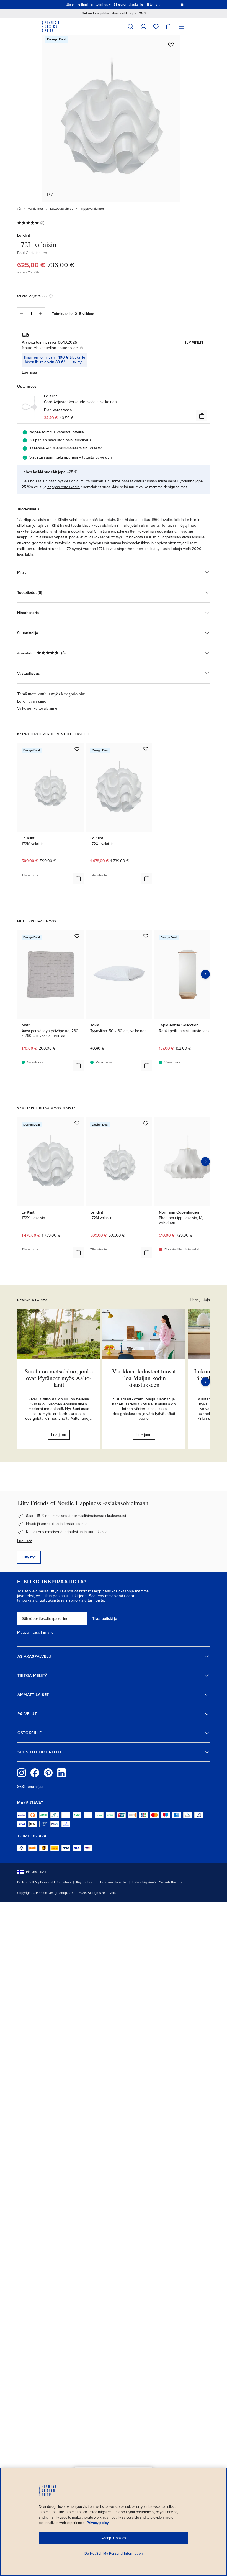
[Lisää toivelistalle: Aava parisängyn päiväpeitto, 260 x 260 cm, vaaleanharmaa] (77, 936)
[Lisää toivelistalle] (171, 45)
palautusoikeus (78, 440)
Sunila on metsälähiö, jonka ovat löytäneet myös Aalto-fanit (59, 1378)
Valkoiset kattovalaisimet (38, 708)
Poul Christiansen (32, 253)
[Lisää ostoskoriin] (202, 416)
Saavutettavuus (171, 1882)
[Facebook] (35, 1773)
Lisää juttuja (200, 1300)
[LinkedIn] (61, 1773)
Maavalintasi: (29, 1633)
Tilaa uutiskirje (105, 1619)
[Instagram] (22, 1773)
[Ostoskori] (169, 26)
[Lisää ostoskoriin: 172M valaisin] (78, 878)
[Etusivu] (19, 209)
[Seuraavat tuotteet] (205, 974)
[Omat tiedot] (143, 26)
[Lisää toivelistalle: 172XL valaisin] (146, 749)
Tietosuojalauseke (113, 1882)
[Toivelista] (156, 26)
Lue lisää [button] (29, 372)
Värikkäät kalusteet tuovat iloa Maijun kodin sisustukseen (144, 1378)
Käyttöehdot (85, 1882)
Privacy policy (98, 2523)
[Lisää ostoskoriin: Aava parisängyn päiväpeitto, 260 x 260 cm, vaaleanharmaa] (78, 1065)
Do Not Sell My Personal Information (44, 1882)
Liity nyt (76, 362)
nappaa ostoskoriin (64, 487)
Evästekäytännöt (145, 1882)
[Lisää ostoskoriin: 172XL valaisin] (147, 878)
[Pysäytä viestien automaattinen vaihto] (182, 4)
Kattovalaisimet (61, 209)
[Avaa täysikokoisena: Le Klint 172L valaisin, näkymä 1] (111, 119)
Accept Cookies (114, 2538)
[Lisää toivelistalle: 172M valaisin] (77, 749)
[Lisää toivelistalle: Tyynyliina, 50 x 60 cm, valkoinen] (146, 936)
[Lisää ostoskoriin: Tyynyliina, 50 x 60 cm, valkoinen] (147, 1065)
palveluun (104, 457)
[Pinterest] (48, 1773)
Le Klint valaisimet (32, 701)
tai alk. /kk (32, 296)
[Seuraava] (205, 1382)
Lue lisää (25, 1541)
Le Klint (24, 235)
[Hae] (131, 26)
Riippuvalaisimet (92, 209)
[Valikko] (182, 26)
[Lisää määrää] (41, 314)
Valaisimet (36, 209)
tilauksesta (92, 448)
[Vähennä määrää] (21, 314)
